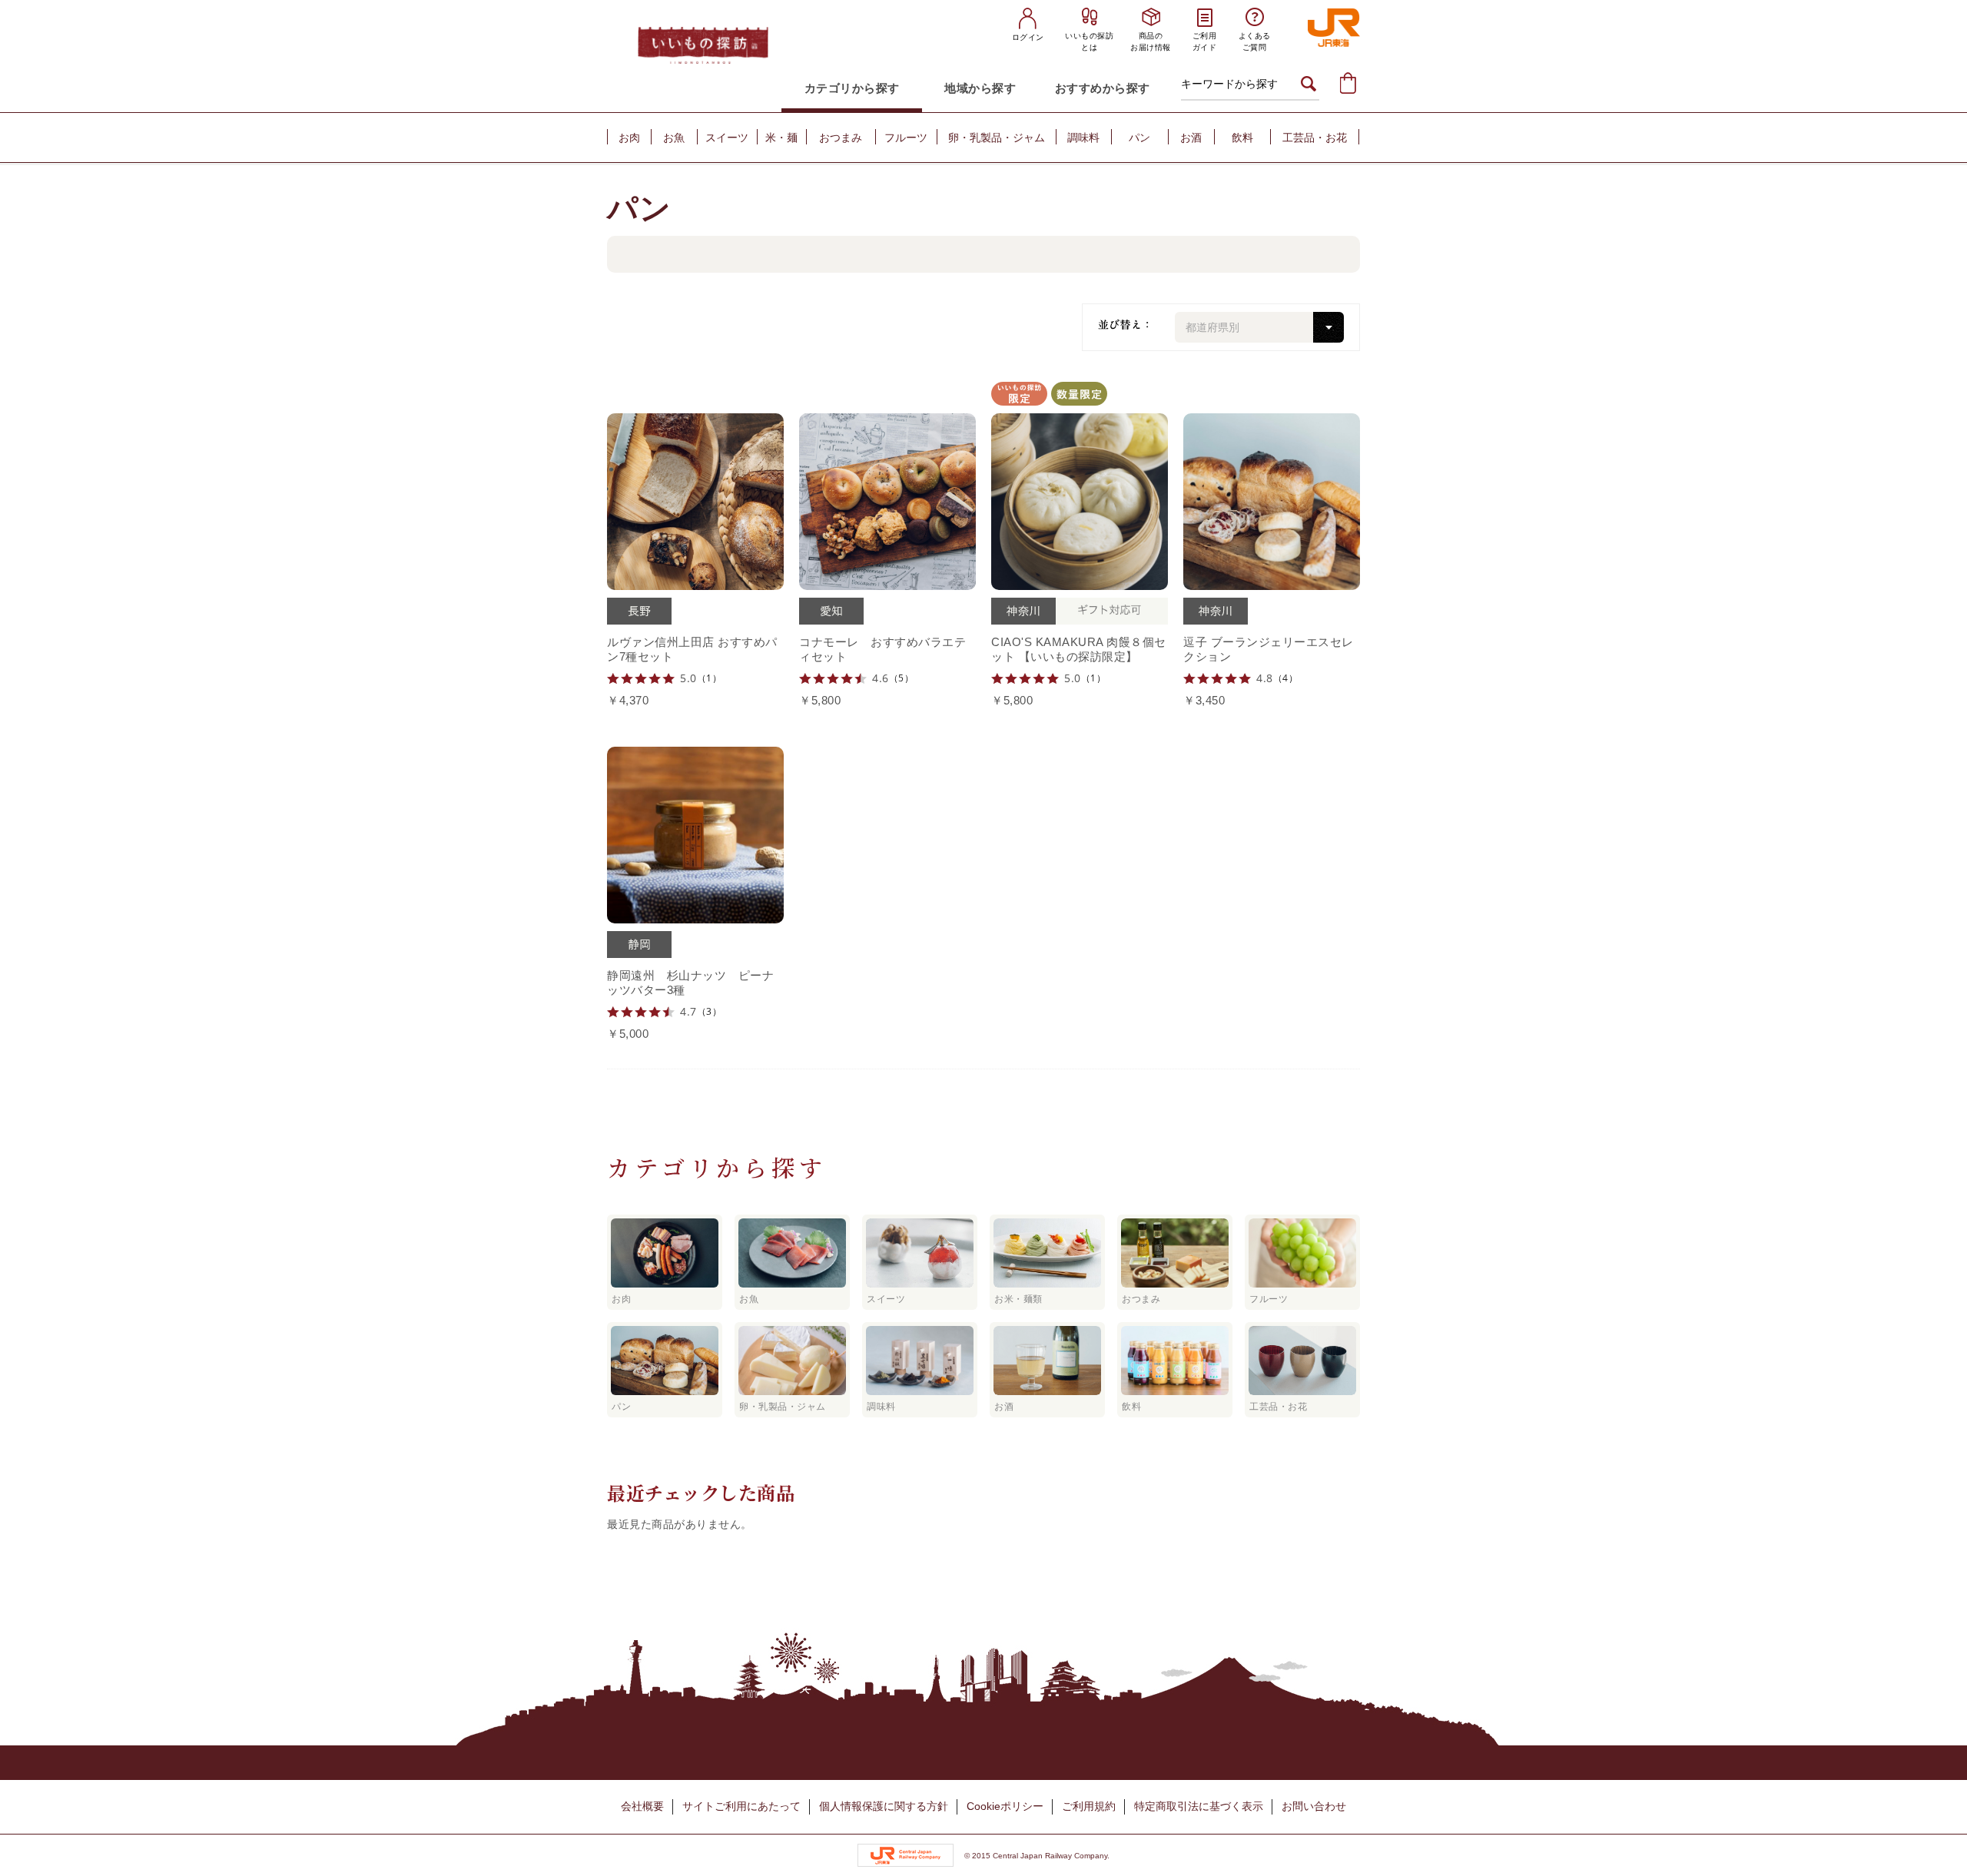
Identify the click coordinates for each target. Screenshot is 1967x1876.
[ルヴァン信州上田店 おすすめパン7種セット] (695, 498)
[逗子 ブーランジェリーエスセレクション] (1272, 498)
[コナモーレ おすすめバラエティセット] (887, 498)
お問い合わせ (1314, 1806)
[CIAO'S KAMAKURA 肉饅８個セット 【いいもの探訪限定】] (1080, 498)
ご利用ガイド (1205, 41)
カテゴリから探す (852, 88)
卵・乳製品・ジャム (997, 138)
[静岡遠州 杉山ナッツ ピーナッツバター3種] (695, 831)
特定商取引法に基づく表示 (1199, 1806)
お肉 (629, 138)
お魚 (674, 138)
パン (1139, 138)
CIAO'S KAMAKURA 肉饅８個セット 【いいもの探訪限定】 (1079, 649)
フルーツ (906, 138)
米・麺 (781, 138)
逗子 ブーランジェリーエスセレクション (1269, 649)
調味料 (1083, 138)
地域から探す (980, 88)
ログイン (1028, 37)
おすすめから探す (1103, 88)
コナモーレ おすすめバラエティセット (882, 649)
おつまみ (841, 138)
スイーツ (727, 138)
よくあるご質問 (1255, 41)
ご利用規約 (1089, 1806)
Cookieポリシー (1005, 1806)
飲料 (1242, 138)
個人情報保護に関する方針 (884, 1806)
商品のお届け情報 (1151, 41)
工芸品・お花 (1315, 138)
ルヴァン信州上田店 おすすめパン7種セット (692, 649)
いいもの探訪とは (1089, 41)
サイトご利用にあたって (741, 1806)
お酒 (1191, 138)
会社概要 (642, 1806)
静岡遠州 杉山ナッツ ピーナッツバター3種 (690, 983)
